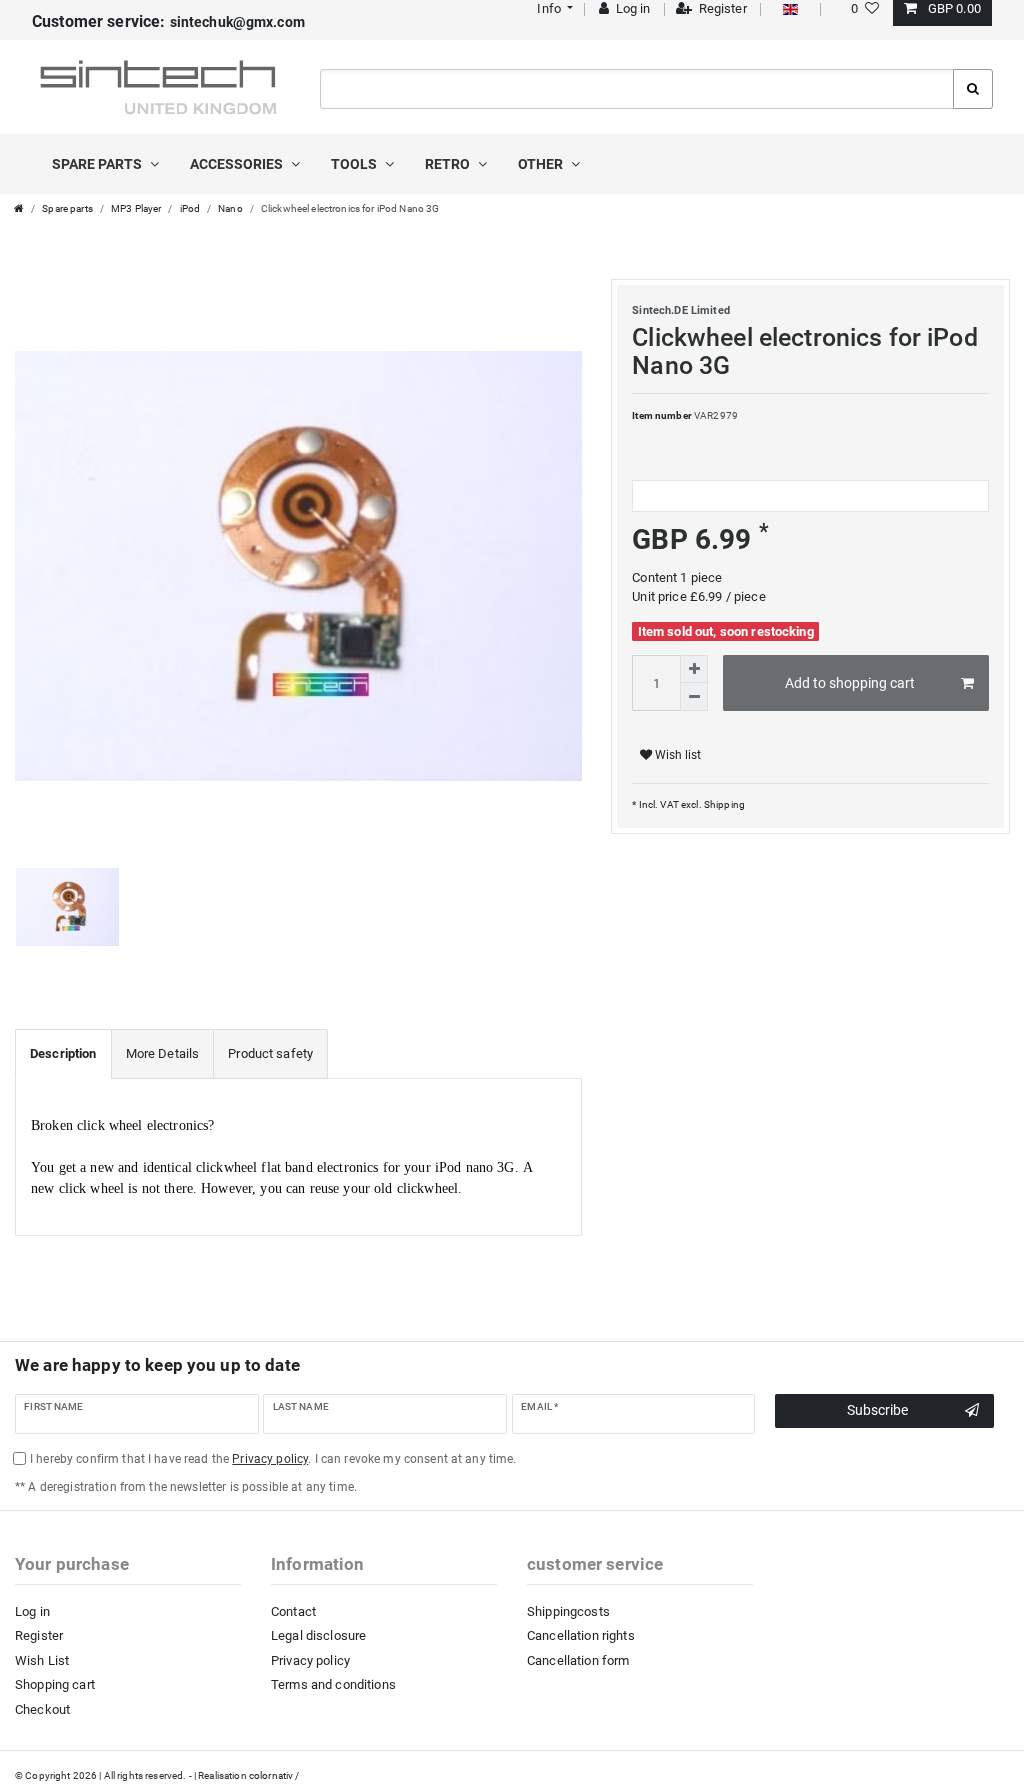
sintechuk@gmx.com (168, 22)
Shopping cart (55, 1684)
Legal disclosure (318, 1635)
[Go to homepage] (19, 208)
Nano (230, 208)
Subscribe (877, 1410)
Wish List (42, 1660)
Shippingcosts (568, 1611)
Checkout (42, 1709)
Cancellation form (578, 1660)
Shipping (723, 804)
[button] (553, 8)
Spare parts (98, 164)
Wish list (676, 755)
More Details (163, 1053)
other (542, 164)
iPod (190, 208)
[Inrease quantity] (694, 669)
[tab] (63, 1054)
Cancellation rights (581, 1635)
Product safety (270, 1053)
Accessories (238, 164)
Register (39, 1635)
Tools (355, 164)
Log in (32, 1611)
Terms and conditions (333, 1684)
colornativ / (274, 1775)
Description (63, 1053)
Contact (293, 1611)
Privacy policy (310, 1660)
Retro (449, 164)
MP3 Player (136, 208)
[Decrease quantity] (694, 697)
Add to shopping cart (850, 683)
